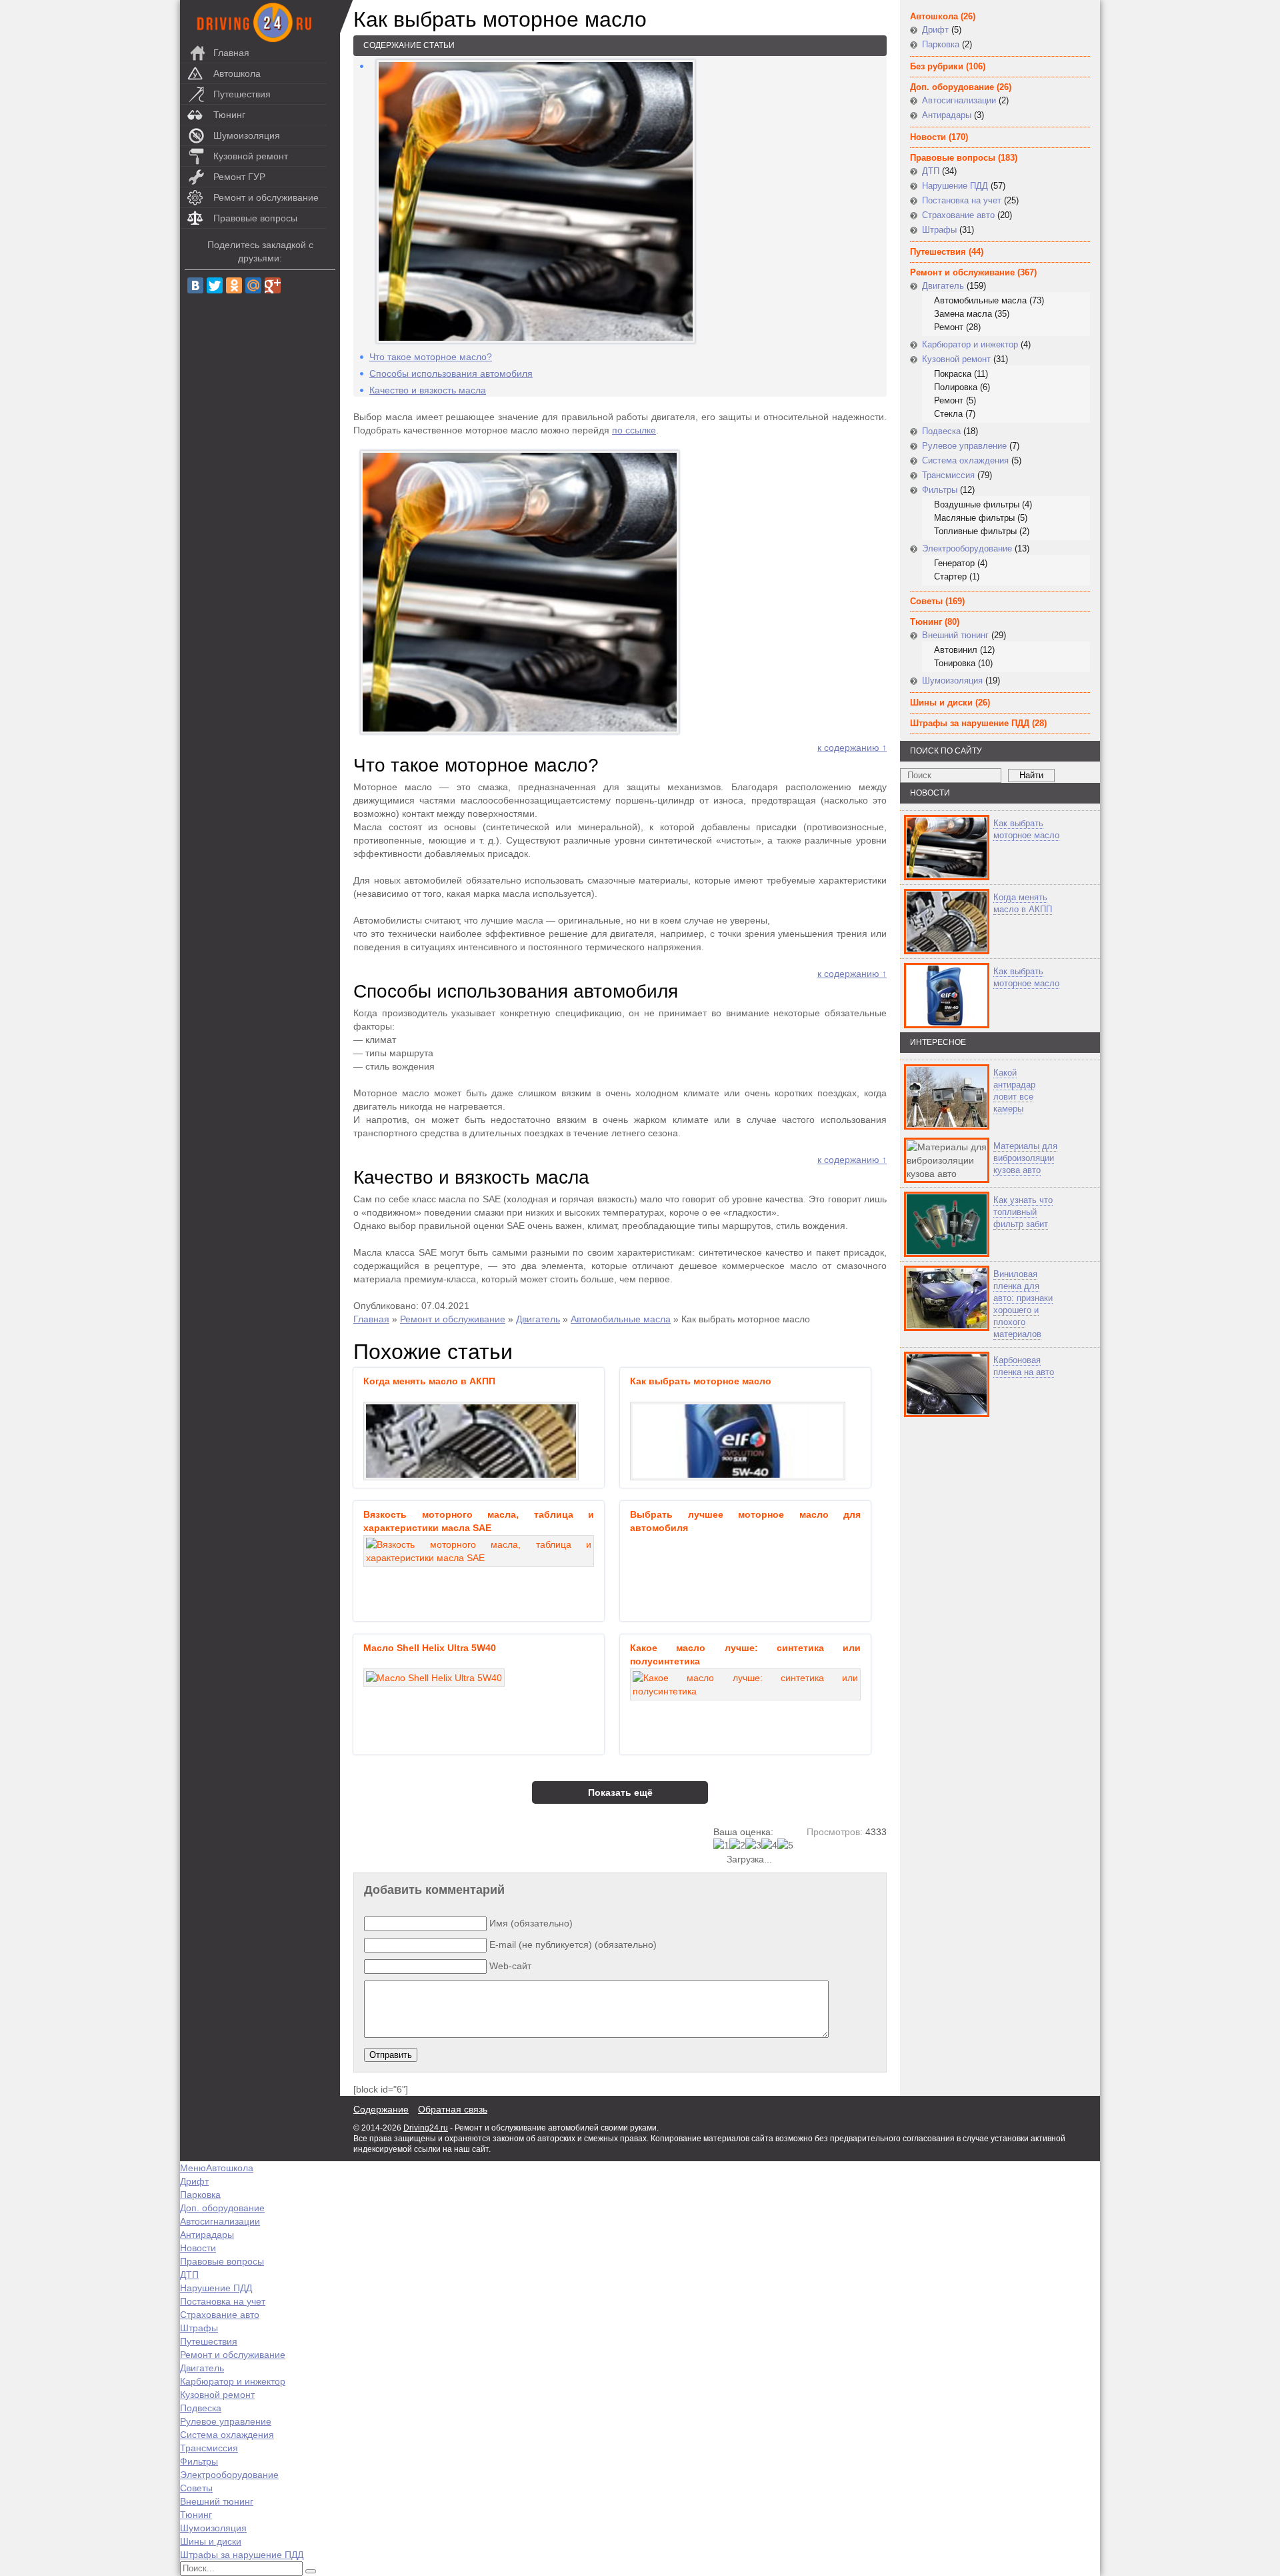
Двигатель (538, 1319)
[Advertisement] (980, 1554)
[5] (785, 1845)
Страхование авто (958, 215)
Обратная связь (453, 2109)
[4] (769, 1845)
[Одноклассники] (234, 285)
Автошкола (237, 73)
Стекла (948, 414)
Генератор (954, 563)
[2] (737, 1845)
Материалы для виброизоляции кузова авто (1025, 1158)
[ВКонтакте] (195, 285)
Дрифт (935, 30)
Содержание (381, 2109)
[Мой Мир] (253, 285)
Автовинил (956, 650)
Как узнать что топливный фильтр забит (1023, 1212)
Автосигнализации (959, 100)
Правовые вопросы (255, 218)
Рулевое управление (964, 446)
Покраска (953, 374)
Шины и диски (941, 703)
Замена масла (963, 314)
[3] (753, 1845)
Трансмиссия (948, 475)
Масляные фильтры (974, 518)
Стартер (950, 576)
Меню (193, 2168)
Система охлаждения (965, 460)
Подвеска (941, 431)
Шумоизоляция (247, 135)
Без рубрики (937, 66)
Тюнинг (229, 115)
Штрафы (939, 230)
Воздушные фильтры (977, 504)
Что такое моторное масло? (431, 357)
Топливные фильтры (975, 531)
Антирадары (947, 115)
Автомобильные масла (621, 1319)
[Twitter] (215, 285)
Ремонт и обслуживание (266, 197)
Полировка (956, 387)
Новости (928, 137)
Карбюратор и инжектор (970, 344)
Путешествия (242, 94)
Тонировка (955, 663)
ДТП (931, 171)
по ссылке (634, 430)
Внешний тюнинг (955, 635)
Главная (231, 53)
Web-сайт (510, 1966)
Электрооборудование (967, 548)
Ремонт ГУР (239, 177)
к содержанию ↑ (852, 748)
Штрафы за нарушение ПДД (970, 723)
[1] (721, 1845)
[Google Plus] (273, 285)
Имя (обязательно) (531, 1923)
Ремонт (949, 327)
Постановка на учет (962, 200)
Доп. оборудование (952, 87)
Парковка (941, 44)
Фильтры (940, 490)
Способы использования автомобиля (451, 373)
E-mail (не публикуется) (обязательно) (573, 1945)
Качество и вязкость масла (428, 390)
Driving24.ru (426, 2128)
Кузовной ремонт (251, 156)
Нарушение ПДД (955, 186)
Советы (926, 601)
